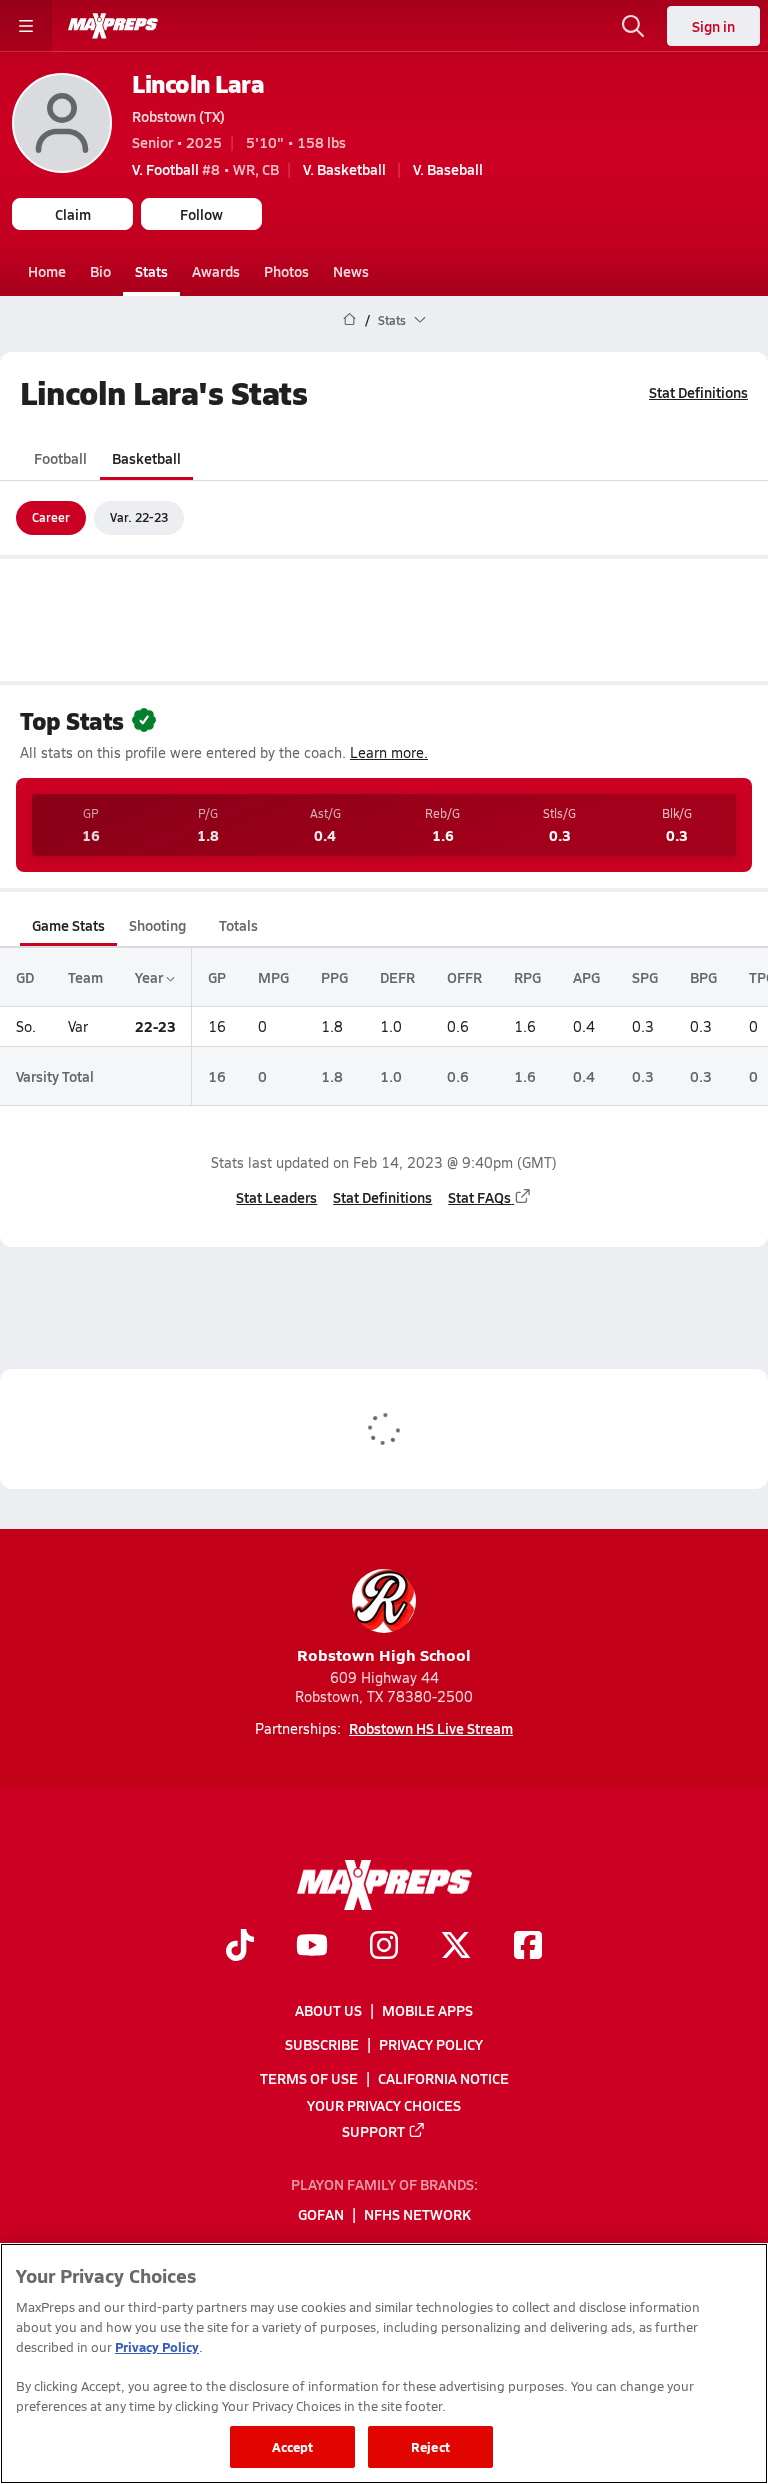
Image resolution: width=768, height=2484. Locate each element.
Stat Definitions (698, 392)
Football (60, 458)
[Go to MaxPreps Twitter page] (456, 1948)
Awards (216, 271)
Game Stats (68, 925)
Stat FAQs (479, 1197)
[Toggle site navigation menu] (26, 26)
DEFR (397, 977)
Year (150, 977)
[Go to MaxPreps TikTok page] (240, 1948)
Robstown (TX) (178, 116)
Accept (293, 2446)
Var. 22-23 (139, 517)
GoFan (321, 2215)
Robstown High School (384, 1654)
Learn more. (389, 752)
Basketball (146, 458)
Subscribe (322, 2044)
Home (47, 271)
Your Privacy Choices (384, 2105)
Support (373, 2131)
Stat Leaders (276, 1197)
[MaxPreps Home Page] (349, 320)
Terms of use (309, 2079)
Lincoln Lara (198, 83)
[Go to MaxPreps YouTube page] (312, 1948)
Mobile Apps (427, 2010)
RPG (527, 977)
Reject (430, 2446)
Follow (201, 214)
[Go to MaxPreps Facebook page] (528, 1948)
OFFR (464, 977)
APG (586, 977)
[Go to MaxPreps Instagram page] (384, 1948)
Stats (151, 271)
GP (217, 977)
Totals (238, 925)
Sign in (713, 26)
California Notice (443, 2079)
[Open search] (633, 26)
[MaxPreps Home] (113, 26)
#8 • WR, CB (205, 169)
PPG (334, 977)
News (351, 271)
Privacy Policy (431, 2044)
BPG (703, 977)
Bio (100, 271)
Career (51, 517)
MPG (273, 977)
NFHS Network (417, 2215)
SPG (645, 977)
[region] (384, 2363)
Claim (73, 214)
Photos (286, 271)
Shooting (157, 925)
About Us (328, 2010)
